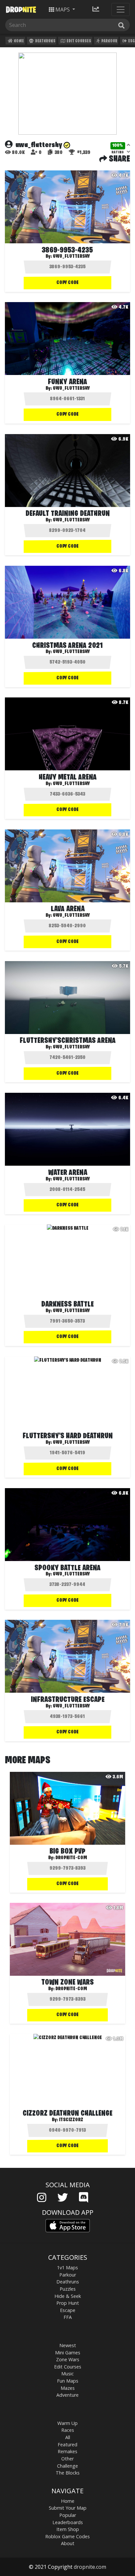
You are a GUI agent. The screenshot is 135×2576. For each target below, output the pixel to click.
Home (19, 41)
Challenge (67, 2466)
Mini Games (68, 2353)
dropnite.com (90, 2567)
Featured (67, 2444)
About (68, 2543)
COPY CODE (67, 283)
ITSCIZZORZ (71, 2120)
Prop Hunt (68, 2303)
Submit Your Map (68, 2508)
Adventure (67, 2395)
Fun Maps (68, 2381)
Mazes (68, 2388)
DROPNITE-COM (71, 1858)
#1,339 (83, 153)
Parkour (109, 41)
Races (68, 2430)
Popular (68, 2515)
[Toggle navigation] (121, 10)
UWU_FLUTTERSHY (71, 256)
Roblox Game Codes (67, 2536)
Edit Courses (78, 41)
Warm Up (67, 2423)
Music (67, 2374)
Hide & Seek (68, 2296)
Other (67, 2459)
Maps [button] (63, 10)
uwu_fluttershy (71, 520)
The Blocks (68, 2473)
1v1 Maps (67, 2268)
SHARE (119, 159)
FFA (68, 2317)
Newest (68, 2345)
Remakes (67, 2451)
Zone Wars (68, 2359)
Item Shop (68, 2529)
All (68, 2437)
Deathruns (45, 41)
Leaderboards (68, 2522)
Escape (68, 2310)
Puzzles (68, 2289)
